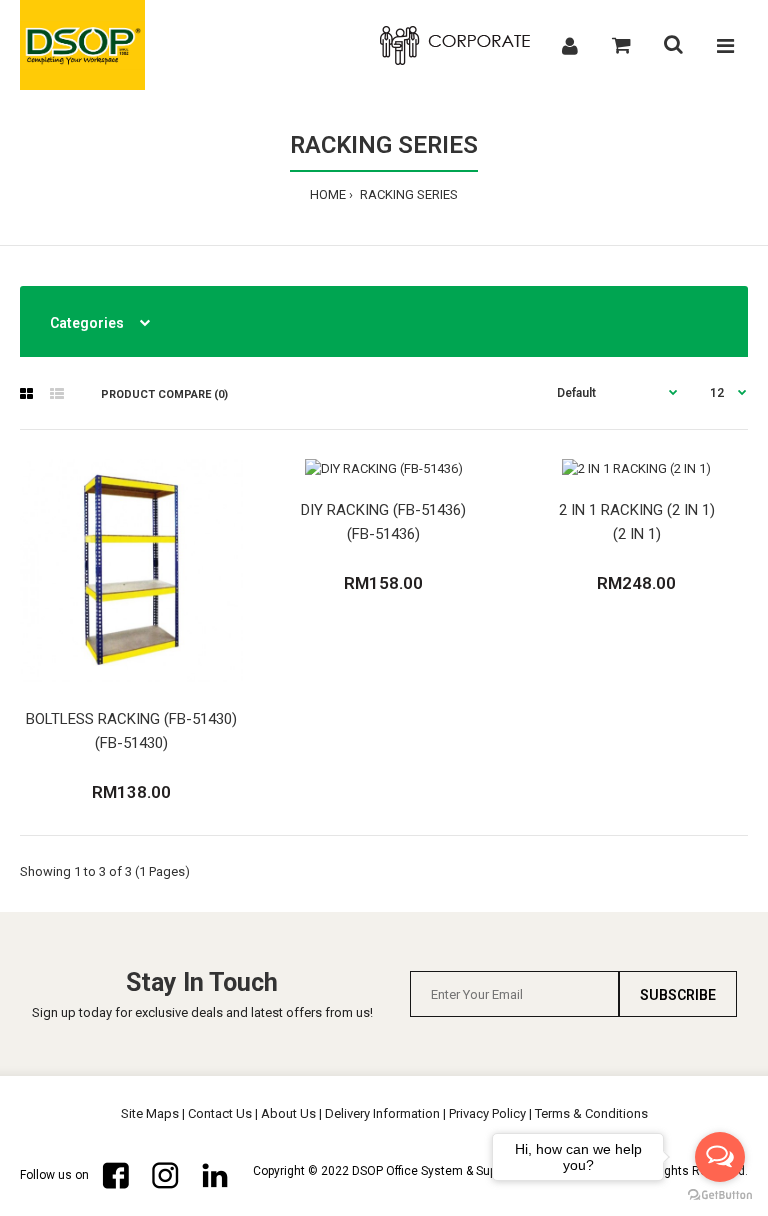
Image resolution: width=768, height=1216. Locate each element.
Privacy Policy (487, 1113)
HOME (328, 194)
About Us (288, 1113)
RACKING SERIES (407, 194)
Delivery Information (382, 1113)
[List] (57, 394)
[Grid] (26, 394)
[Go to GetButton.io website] (720, 1195)
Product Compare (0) (164, 394)
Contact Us (220, 1113)
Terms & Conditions (591, 1113)
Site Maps (150, 1113)
